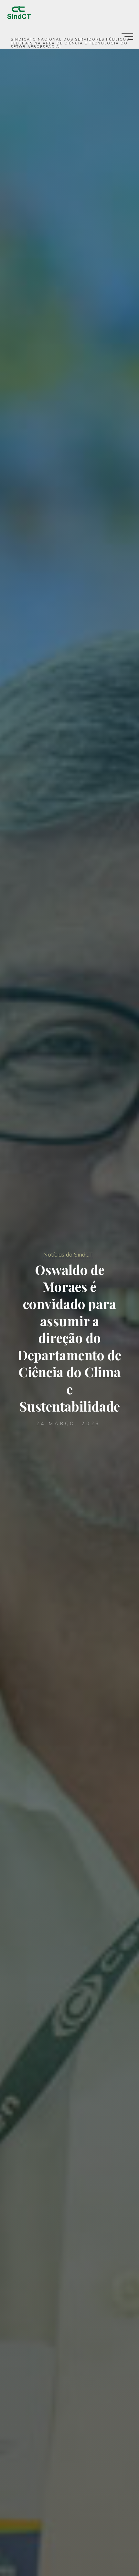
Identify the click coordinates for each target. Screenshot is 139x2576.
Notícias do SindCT (68, 1254)
